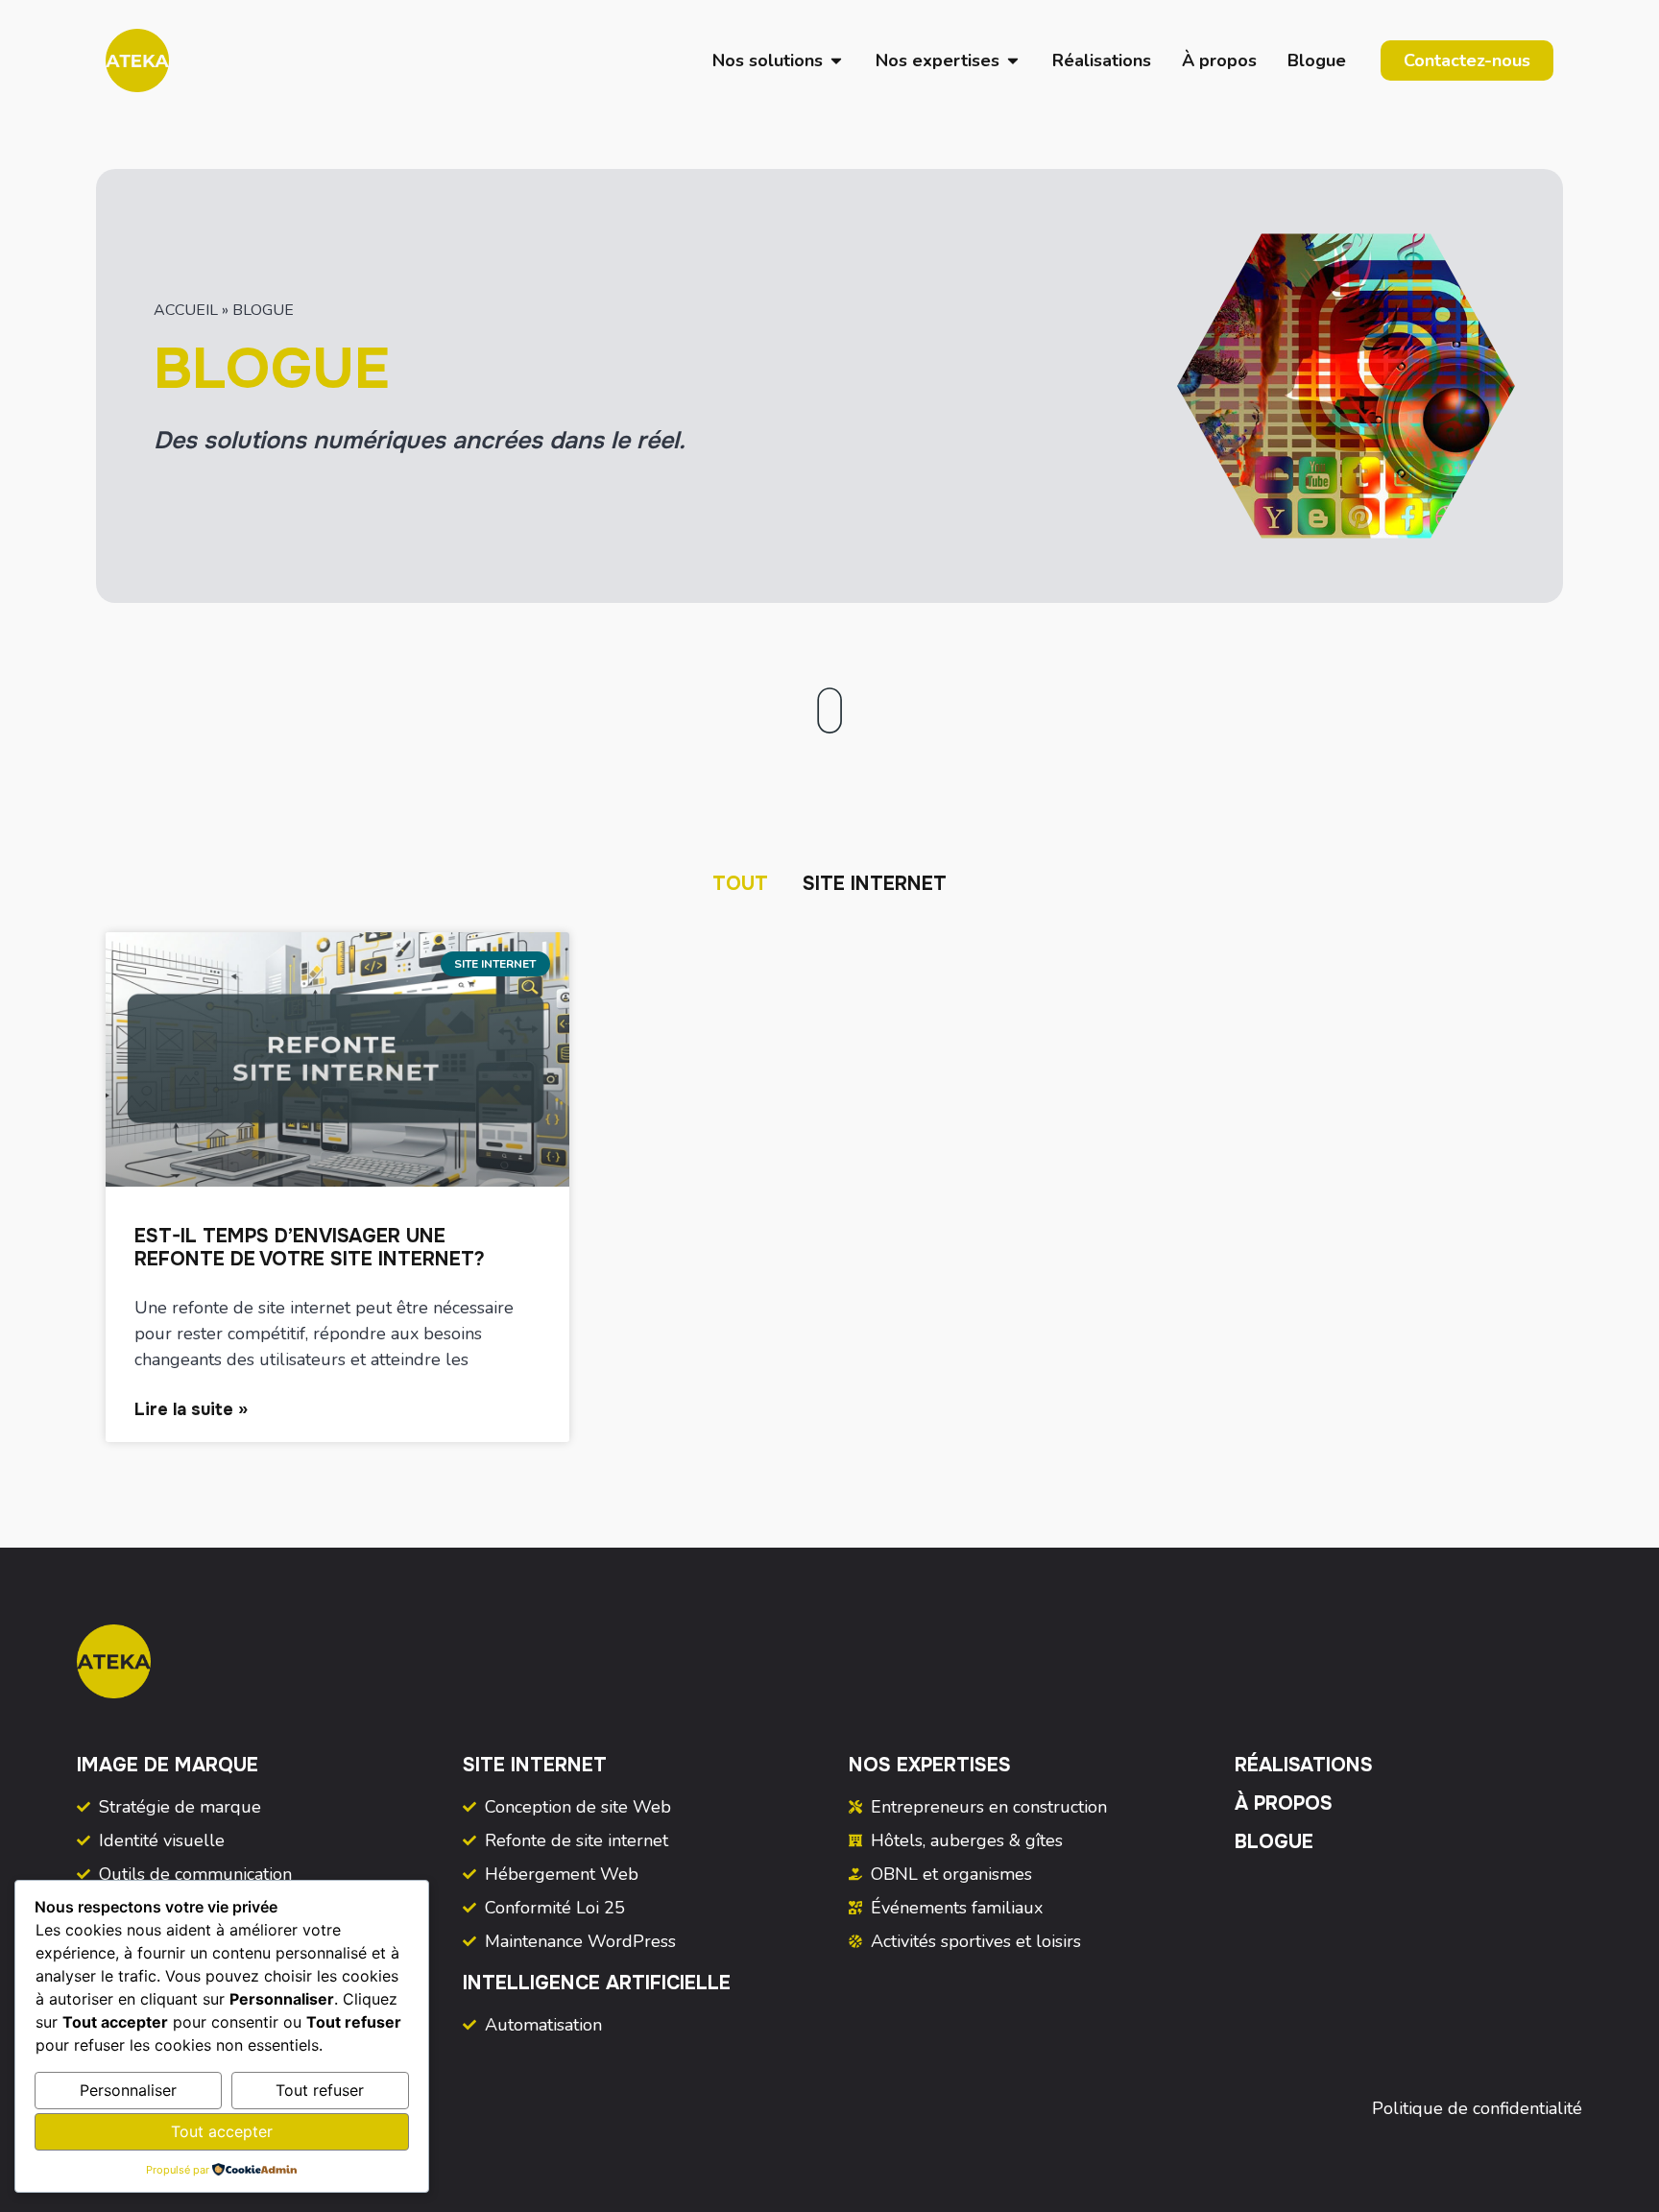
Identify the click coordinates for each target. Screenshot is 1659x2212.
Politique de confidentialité (1477, 2108)
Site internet (875, 884)
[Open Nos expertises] (1013, 61)
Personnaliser (128, 2090)
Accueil (186, 310)
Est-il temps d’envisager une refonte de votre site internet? (310, 1248)
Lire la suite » (191, 1409)
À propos (1284, 1803)
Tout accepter (222, 2131)
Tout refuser (320, 2090)
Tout (740, 884)
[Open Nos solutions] (836, 61)
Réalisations (1304, 1765)
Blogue (1274, 1842)
